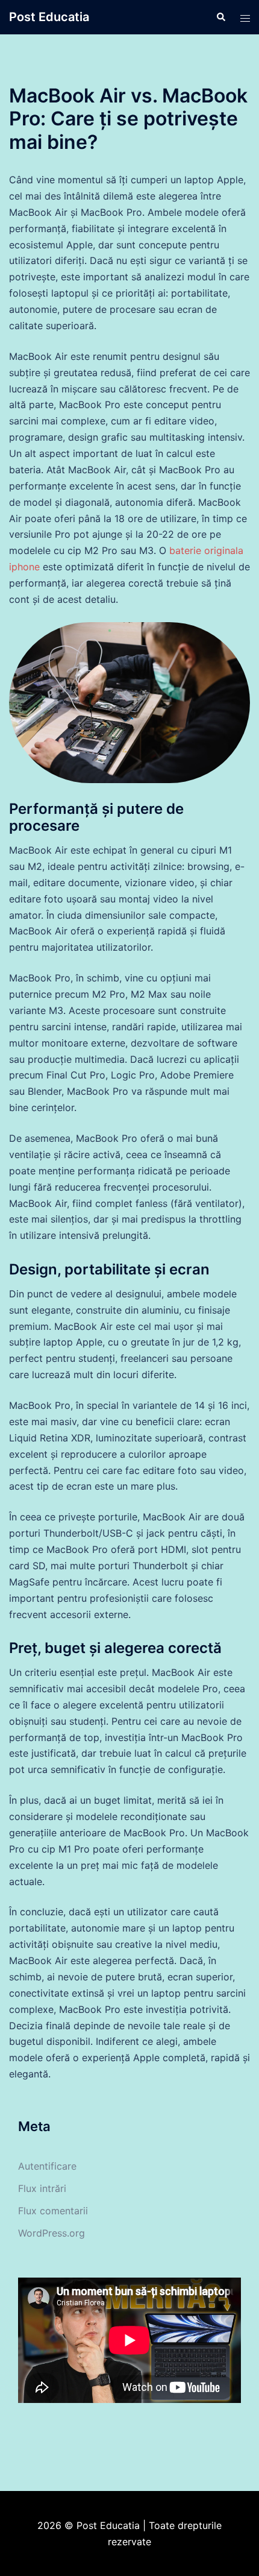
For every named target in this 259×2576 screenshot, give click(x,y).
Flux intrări (42, 2188)
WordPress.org (51, 2233)
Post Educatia (49, 17)
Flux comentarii (53, 2211)
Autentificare (47, 2166)
